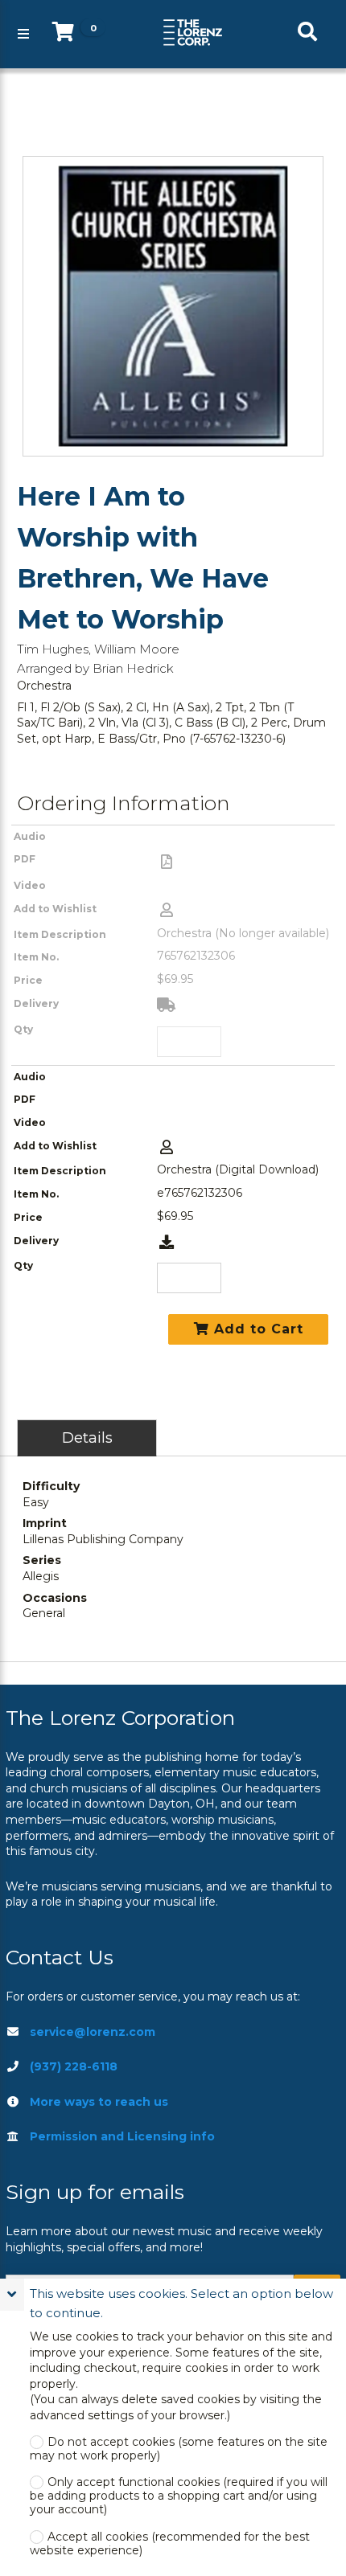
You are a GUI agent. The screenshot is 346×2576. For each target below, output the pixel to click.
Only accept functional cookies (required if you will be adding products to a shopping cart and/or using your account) (179, 2496)
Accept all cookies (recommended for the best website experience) (170, 2544)
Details (87, 1437)
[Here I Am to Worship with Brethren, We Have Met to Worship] (173, 306)
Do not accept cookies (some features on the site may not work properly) (179, 2449)
